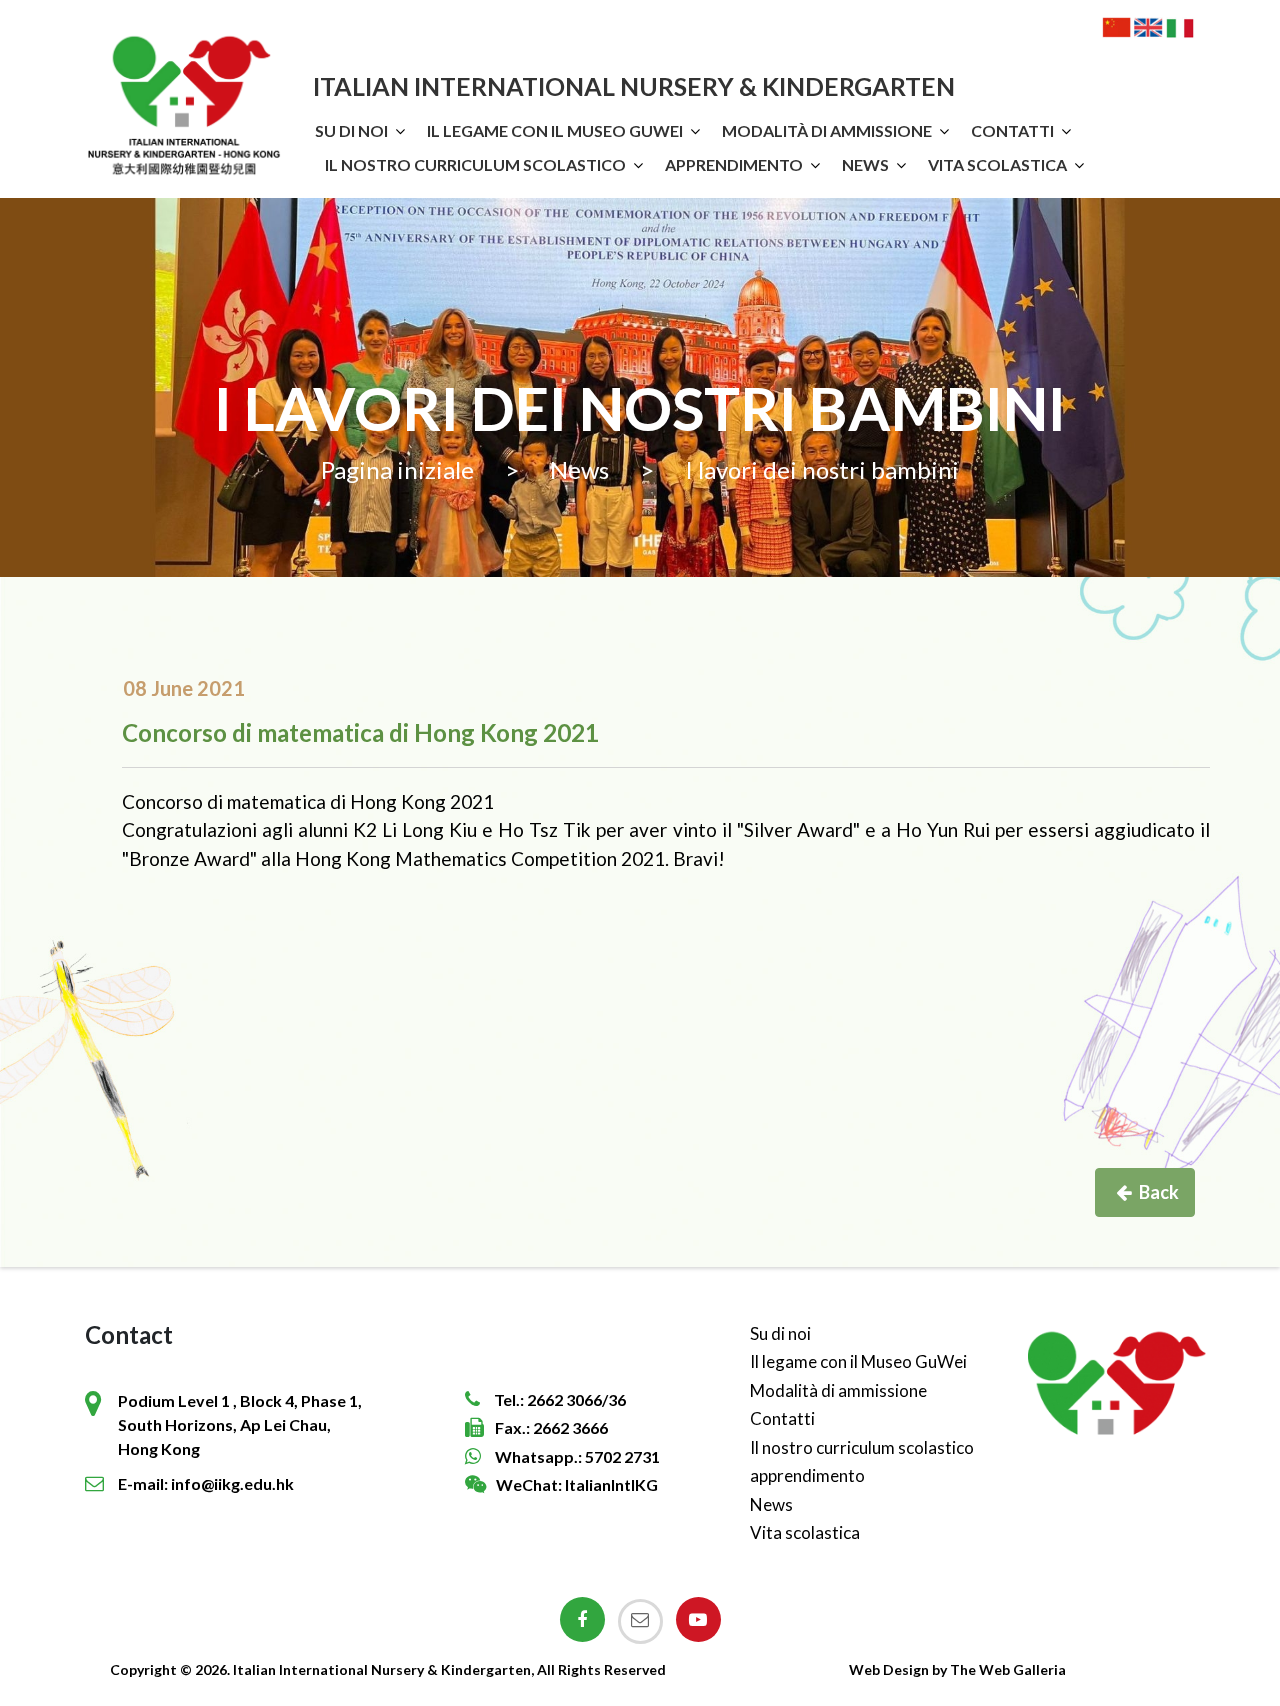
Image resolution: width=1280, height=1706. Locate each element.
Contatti (1012, 130)
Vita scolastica (997, 164)
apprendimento (734, 164)
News (865, 164)
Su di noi (351, 130)
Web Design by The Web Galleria (957, 1669)
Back (1159, 1192)
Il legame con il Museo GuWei (555, 130)
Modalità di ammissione (827, 130)
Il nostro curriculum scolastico (475, 164)
